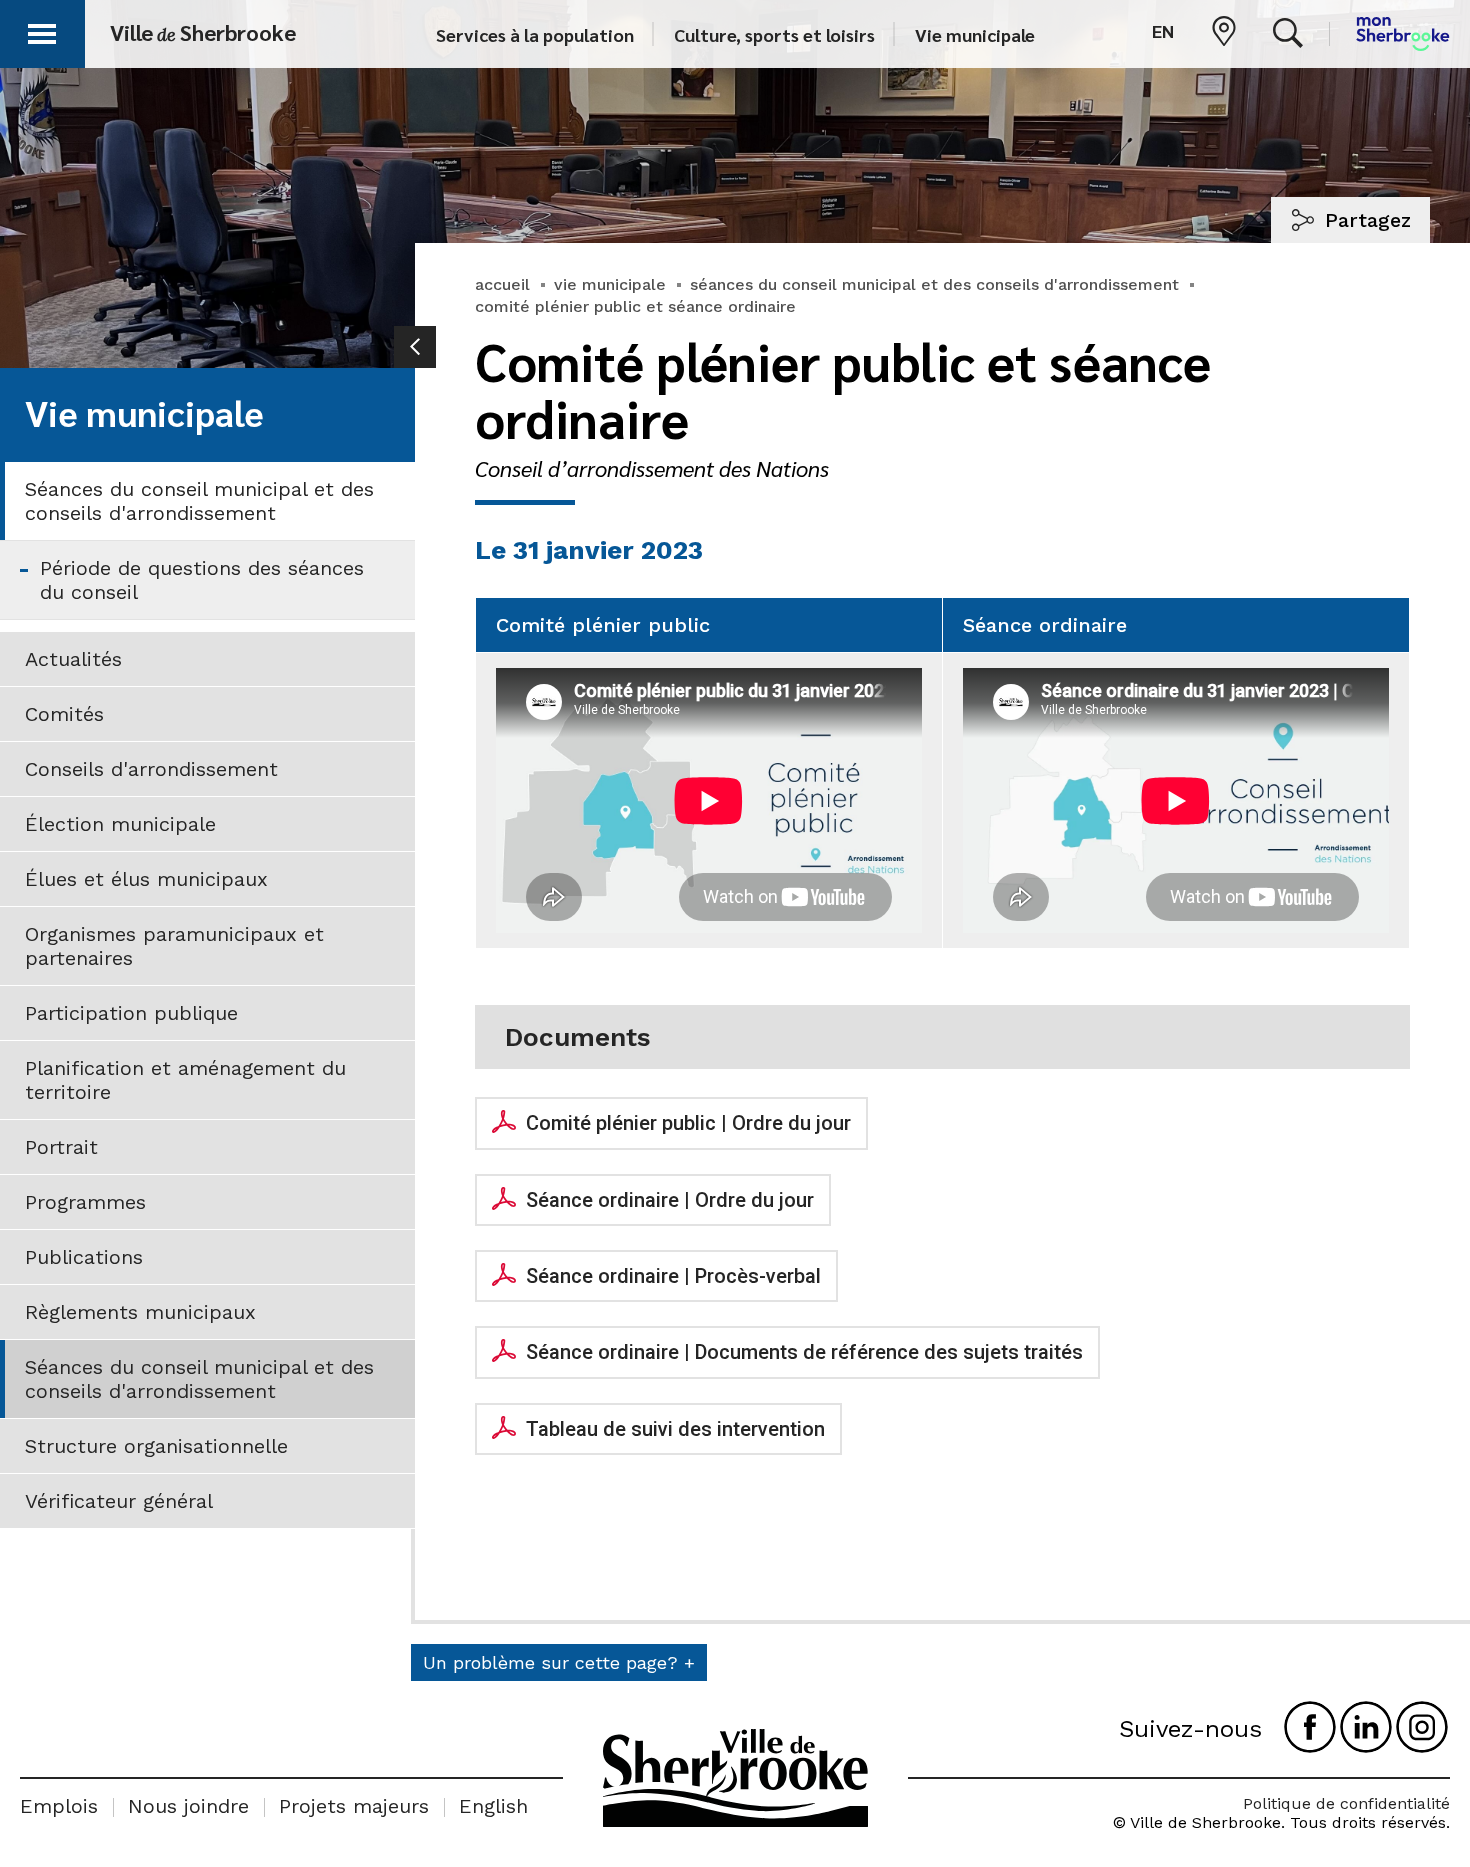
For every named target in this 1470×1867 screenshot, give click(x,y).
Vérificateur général (119, 1501)
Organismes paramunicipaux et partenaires (174, 946)
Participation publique (131, 1013)
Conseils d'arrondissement (151, 769)
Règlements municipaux (140, 1312)
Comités (64, 714)
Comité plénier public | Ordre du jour (688, 1123)
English (493, 1806)
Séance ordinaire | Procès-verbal (673, 1276)
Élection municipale (120, 824)
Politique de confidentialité (1346, 1803)
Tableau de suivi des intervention (675, 1429)
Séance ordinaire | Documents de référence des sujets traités (804, 1352)
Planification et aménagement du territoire (185, 1080)
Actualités (73, 659)
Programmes (85, 1202)
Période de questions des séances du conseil (202, 580)
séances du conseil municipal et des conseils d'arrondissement (934, 284)
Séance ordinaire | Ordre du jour (670, 1200)
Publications (84, 1257)
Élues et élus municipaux (146, 879)
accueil (502, 284)
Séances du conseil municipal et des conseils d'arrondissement (199, 501)
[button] (42, 30)
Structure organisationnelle (156, 1446)
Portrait (61, 1147)
